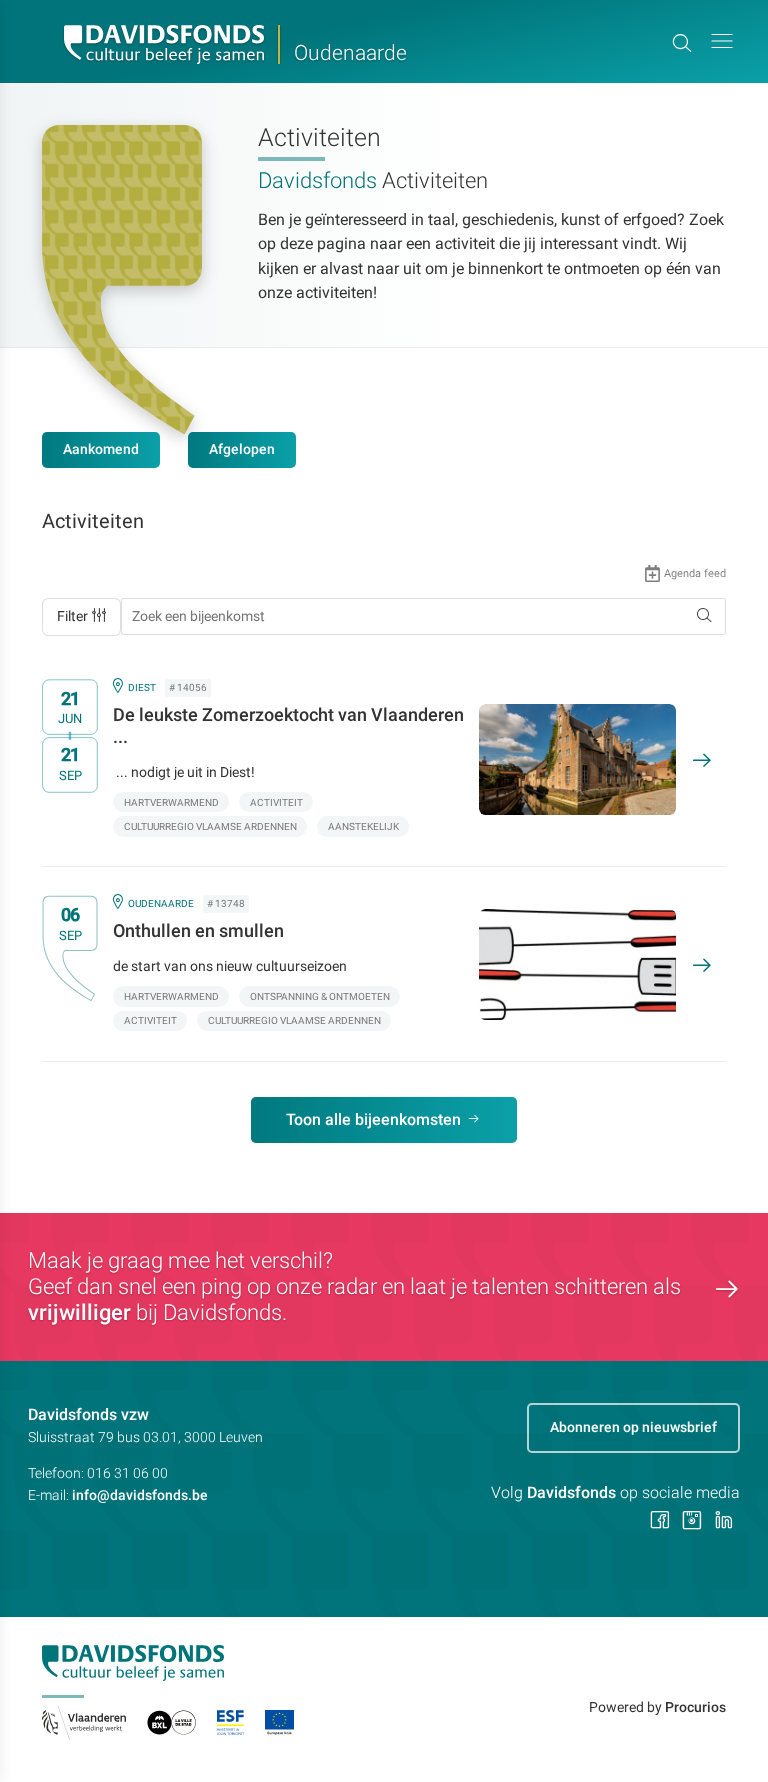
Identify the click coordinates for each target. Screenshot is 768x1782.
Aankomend (101, 449)
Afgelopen (242, 449)
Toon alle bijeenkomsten (373, 1119)
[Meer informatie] (370, 759)
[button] (722, 41)
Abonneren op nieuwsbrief (633, 1427)
